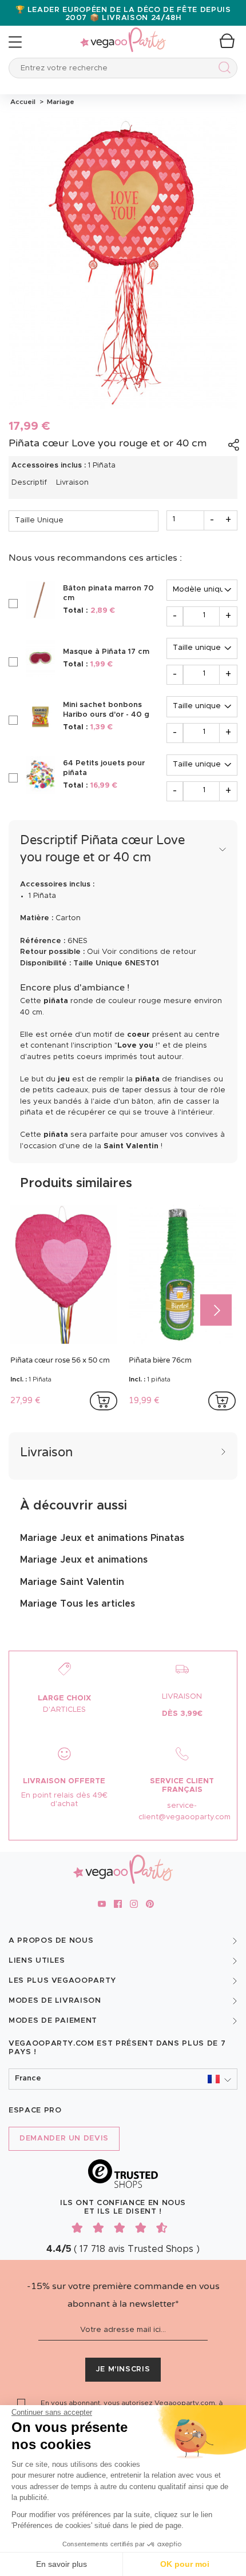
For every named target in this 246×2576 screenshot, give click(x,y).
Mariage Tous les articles (78, 1604)
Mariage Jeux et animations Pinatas (102, 1538)
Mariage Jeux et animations (84, 1560)
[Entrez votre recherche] (222, 69)
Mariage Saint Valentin (72, 1582)
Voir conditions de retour (149, 952)
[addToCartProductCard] (104, 1401)
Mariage (59, 102)
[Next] (216, 1310)
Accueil (23, 102)
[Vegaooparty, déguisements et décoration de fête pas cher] (123, 33)
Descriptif (29, 483)
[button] (123, 2079)
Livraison (72, 483)
